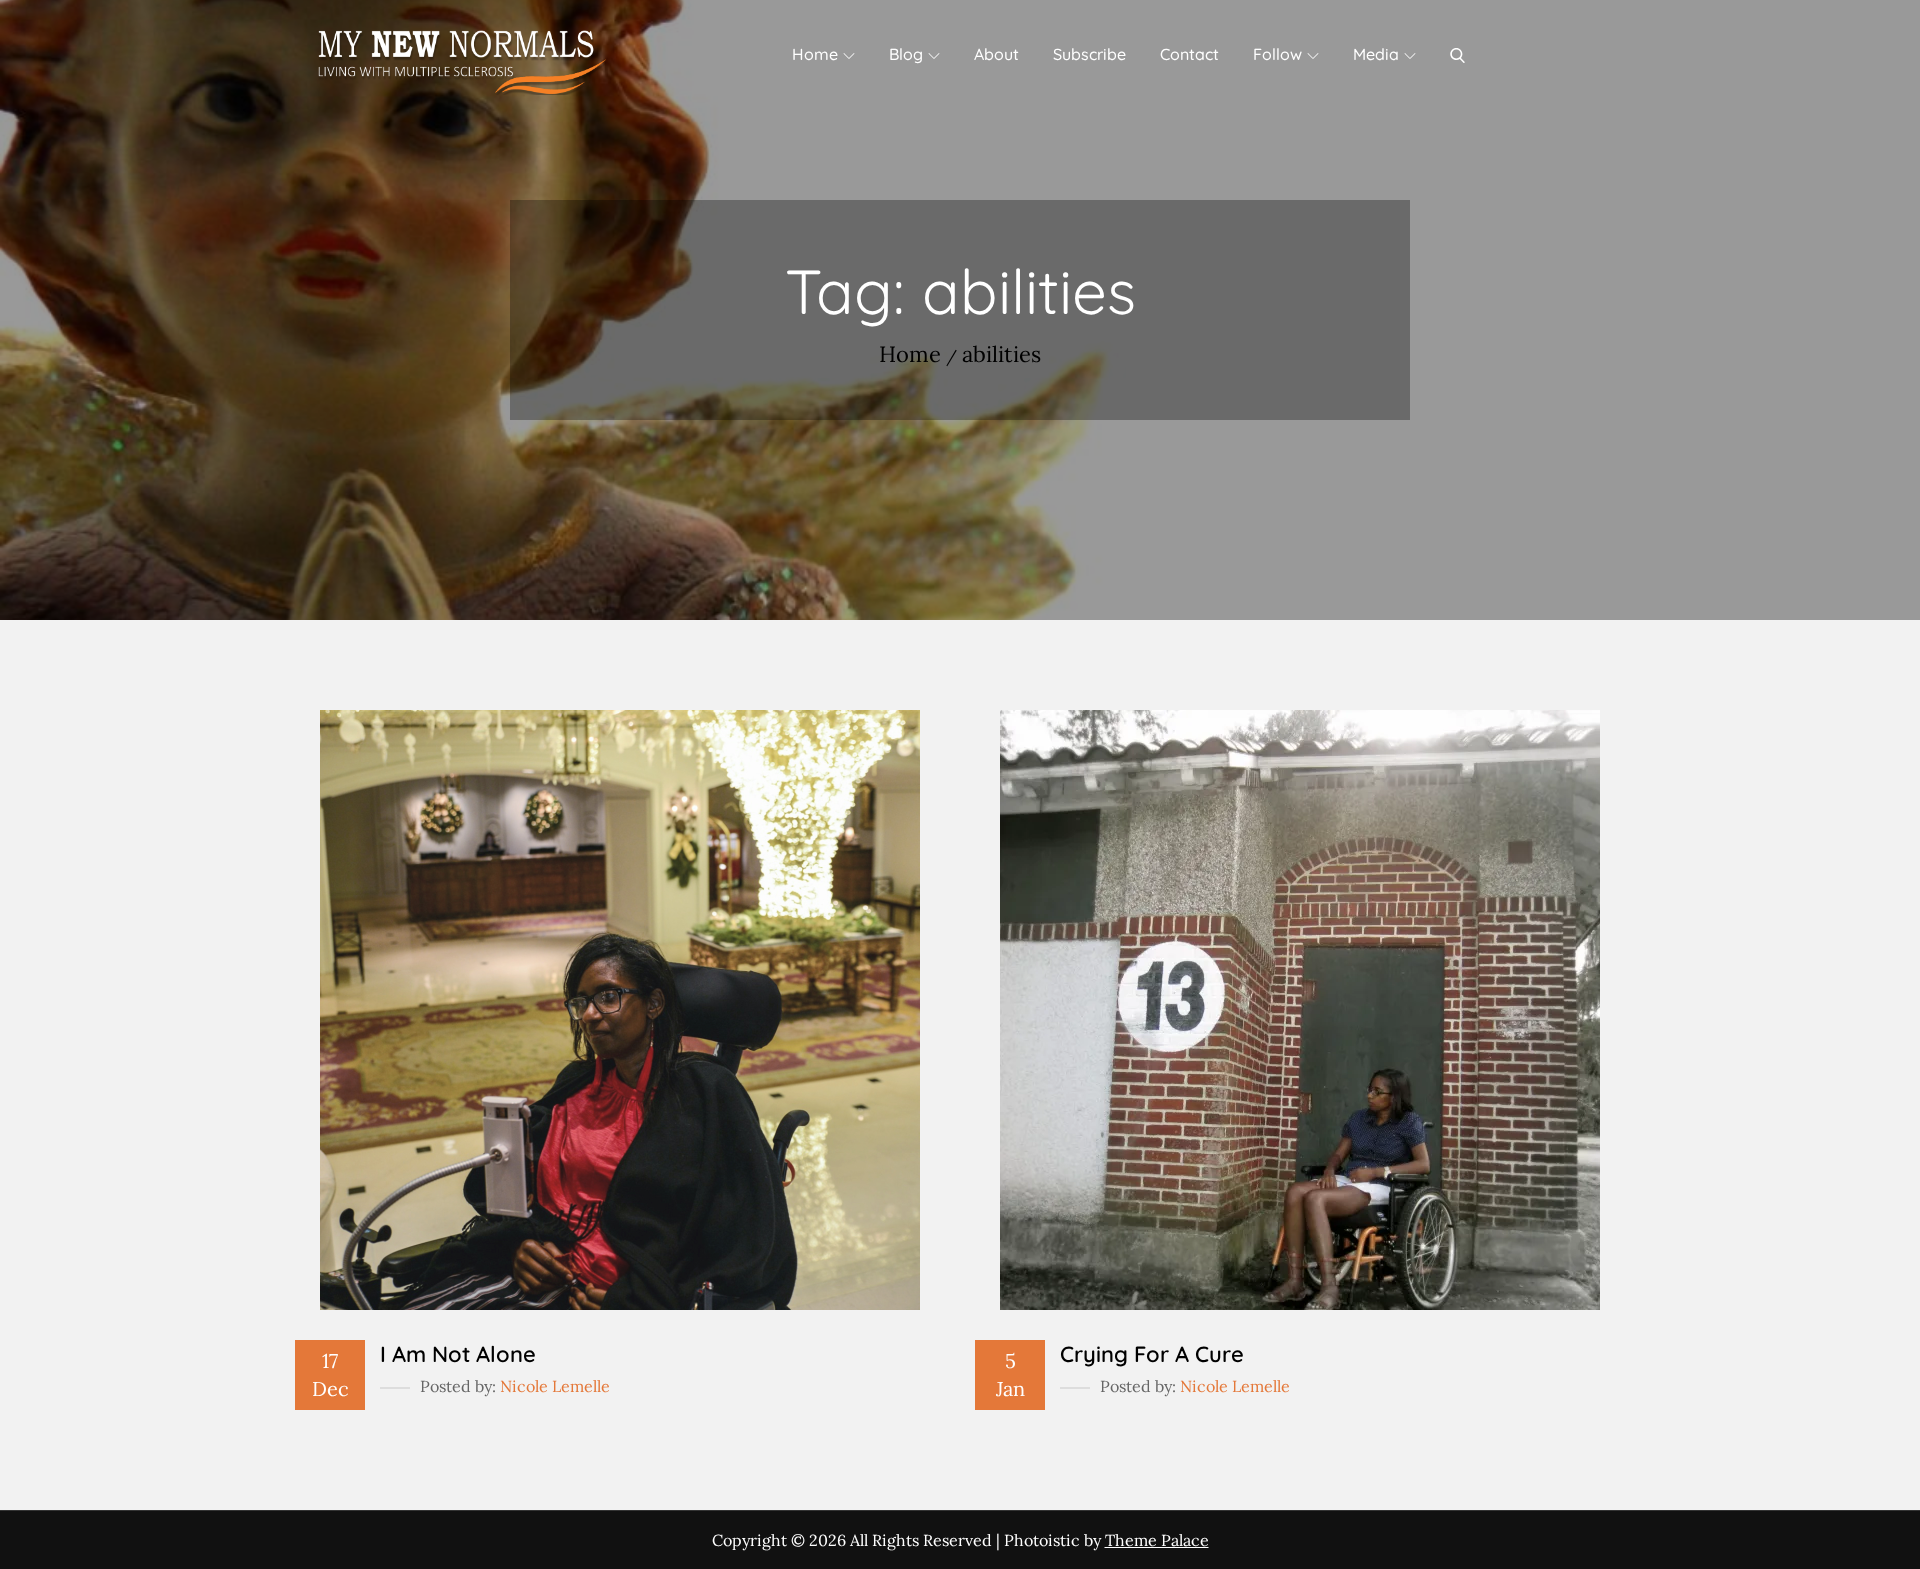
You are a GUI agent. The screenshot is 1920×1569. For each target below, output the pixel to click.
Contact (1189, 54)
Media (1376, 54)
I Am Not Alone (458, 1354)
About (996, 54)
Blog (906, 54)
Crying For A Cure (1152, 1354)
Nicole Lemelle (555, 1386)
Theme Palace (1157, 1540)
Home (815, 54)
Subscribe (1089, 54)
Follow (1277, 54)
